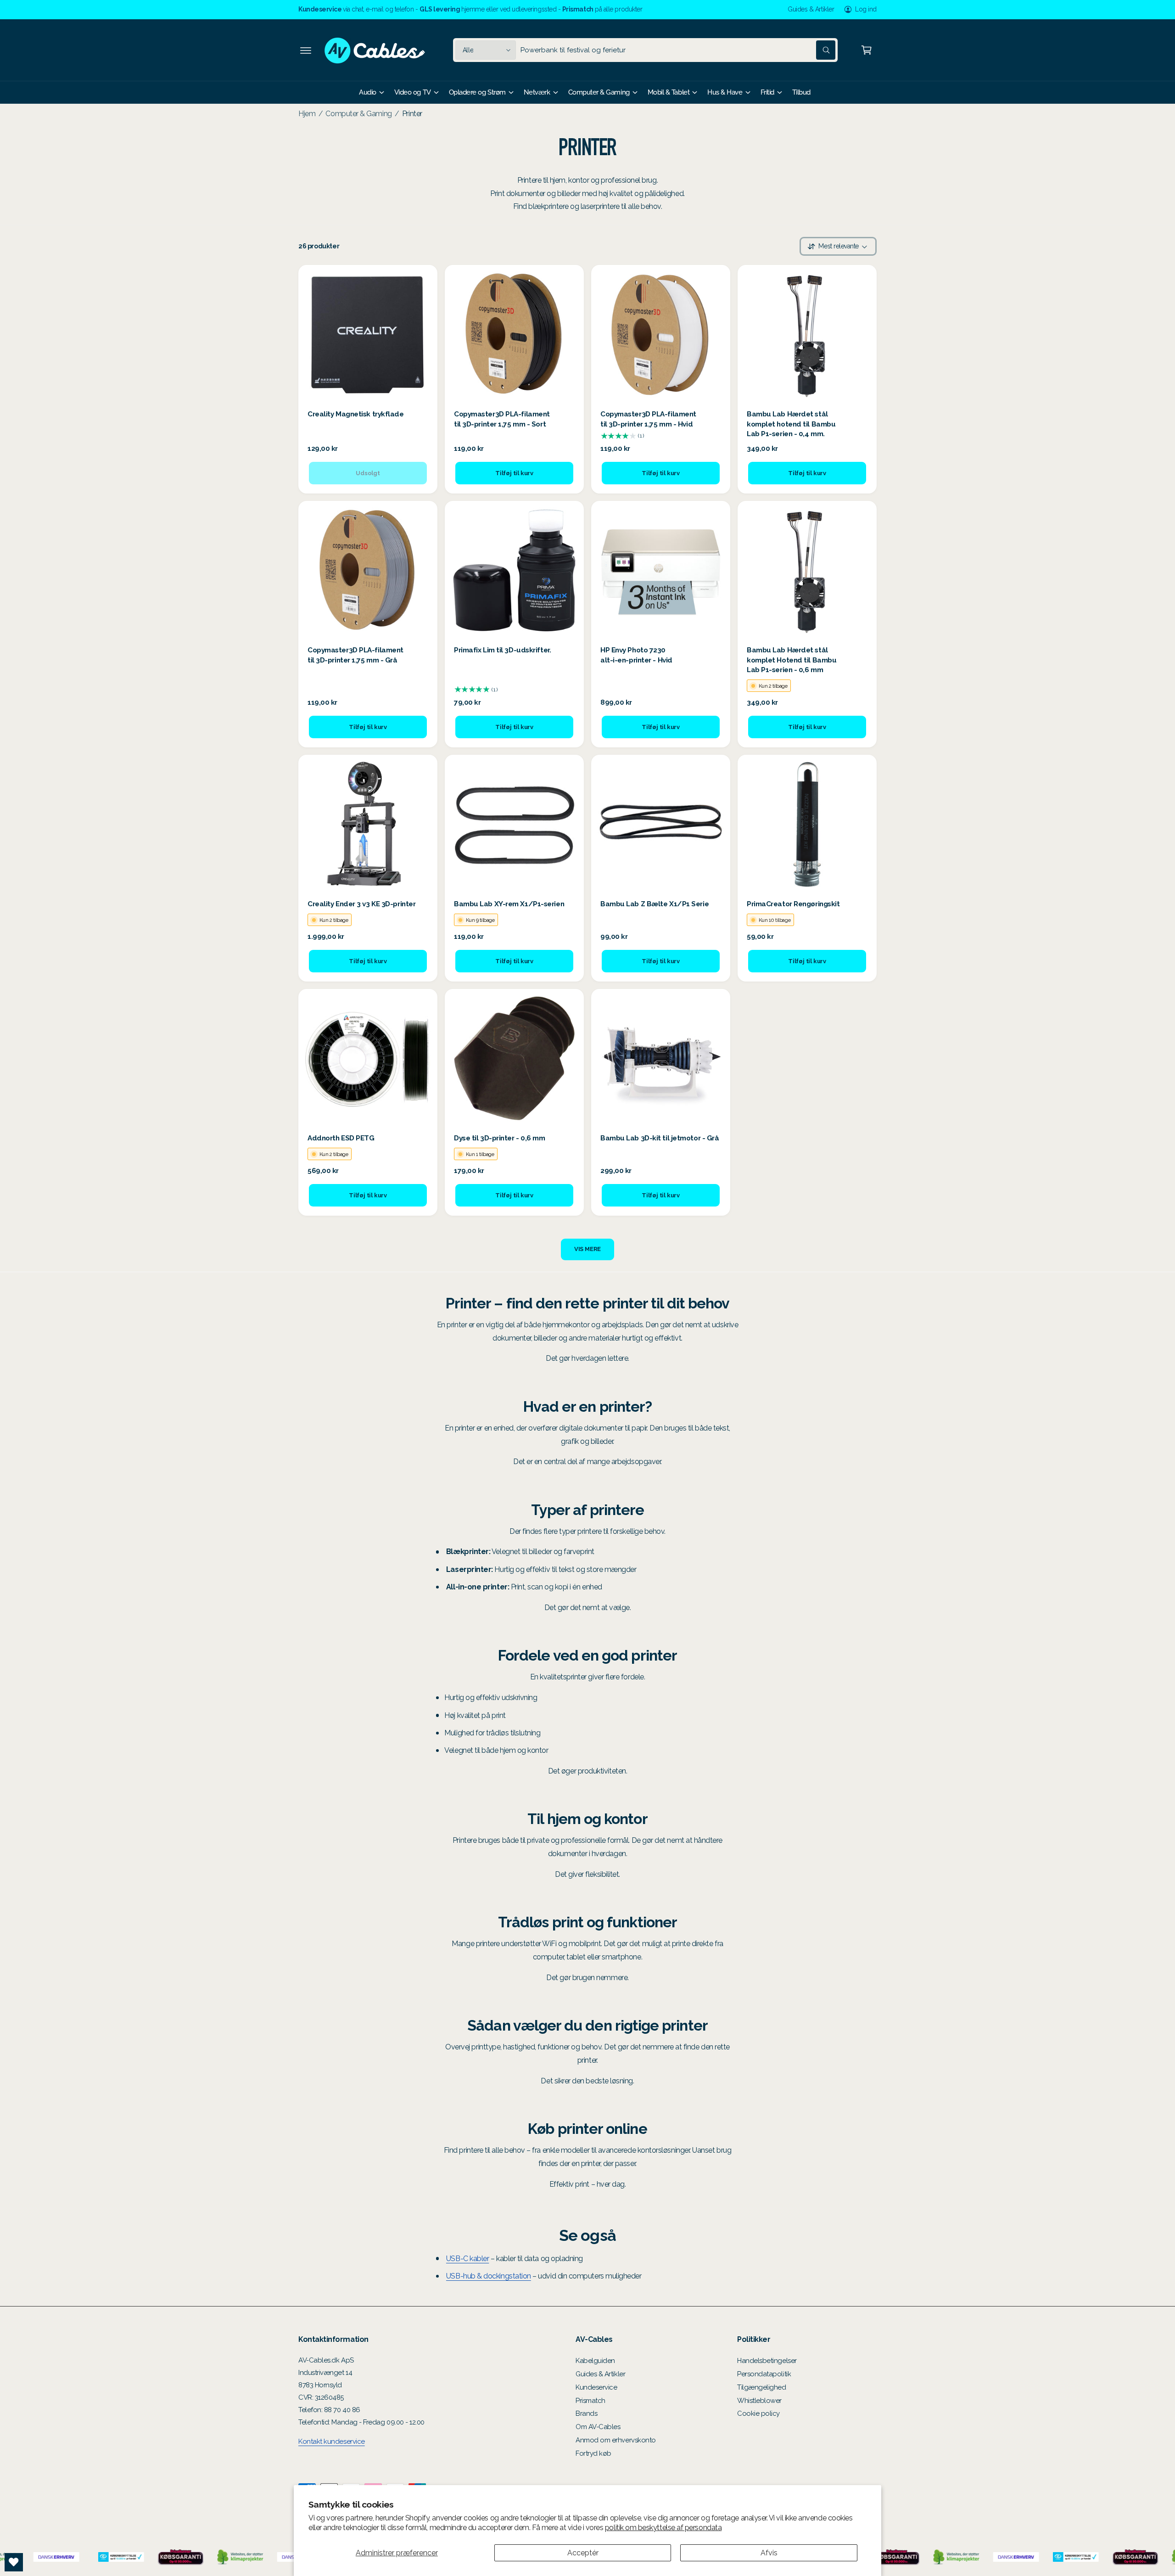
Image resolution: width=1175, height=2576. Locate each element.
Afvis (769, 2553)
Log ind (866, 9)
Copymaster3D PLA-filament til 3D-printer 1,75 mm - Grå (355, 655)
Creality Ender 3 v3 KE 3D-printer (361, 904)
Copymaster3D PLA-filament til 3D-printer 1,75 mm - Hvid (648, 419)
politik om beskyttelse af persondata (663, 2528)
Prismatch (590, 2401)
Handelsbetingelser (767, 2361)
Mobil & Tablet (669, 92)
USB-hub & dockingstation (489, 2276)
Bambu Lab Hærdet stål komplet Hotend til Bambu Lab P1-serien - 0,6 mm (792, 660)
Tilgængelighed (762, 2387)
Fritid (767, 92)
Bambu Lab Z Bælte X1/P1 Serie (655, 904)
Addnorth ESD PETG (341, 1138)
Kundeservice (596, 2387)
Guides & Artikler (811, 9)
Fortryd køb (593, 2453)
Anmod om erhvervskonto (616, 2440)
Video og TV (413, 92)
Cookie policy (758, 2413)
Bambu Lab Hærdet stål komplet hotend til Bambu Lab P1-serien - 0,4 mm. (791, 424)
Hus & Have (725, 92)
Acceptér (583, 2553)
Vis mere (587, 1249)
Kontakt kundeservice (332, 2441)
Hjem (307, 114)
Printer (412, 114)
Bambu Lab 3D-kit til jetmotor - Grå (660, 1138)
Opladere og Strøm (477, 92)
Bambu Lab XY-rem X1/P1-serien (509, 904)
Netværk (537, 92)
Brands (586, 2413)
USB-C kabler (467, 2259)
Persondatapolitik (764, 2374)
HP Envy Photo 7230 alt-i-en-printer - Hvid (636, 655)
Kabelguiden (595, 2361)
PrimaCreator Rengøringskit (793, 904)
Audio (368, 92)
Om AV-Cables (598, 2427)
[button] (306, 50)
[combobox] (678, 50)
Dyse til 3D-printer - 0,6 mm (500, 1138)
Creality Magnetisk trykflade (356, 414)
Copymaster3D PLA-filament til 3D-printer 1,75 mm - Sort (502, 419)
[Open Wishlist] (14, 2562)
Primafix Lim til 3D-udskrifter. (502, 650)
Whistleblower (759, 2401)
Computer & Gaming (599, 92)
